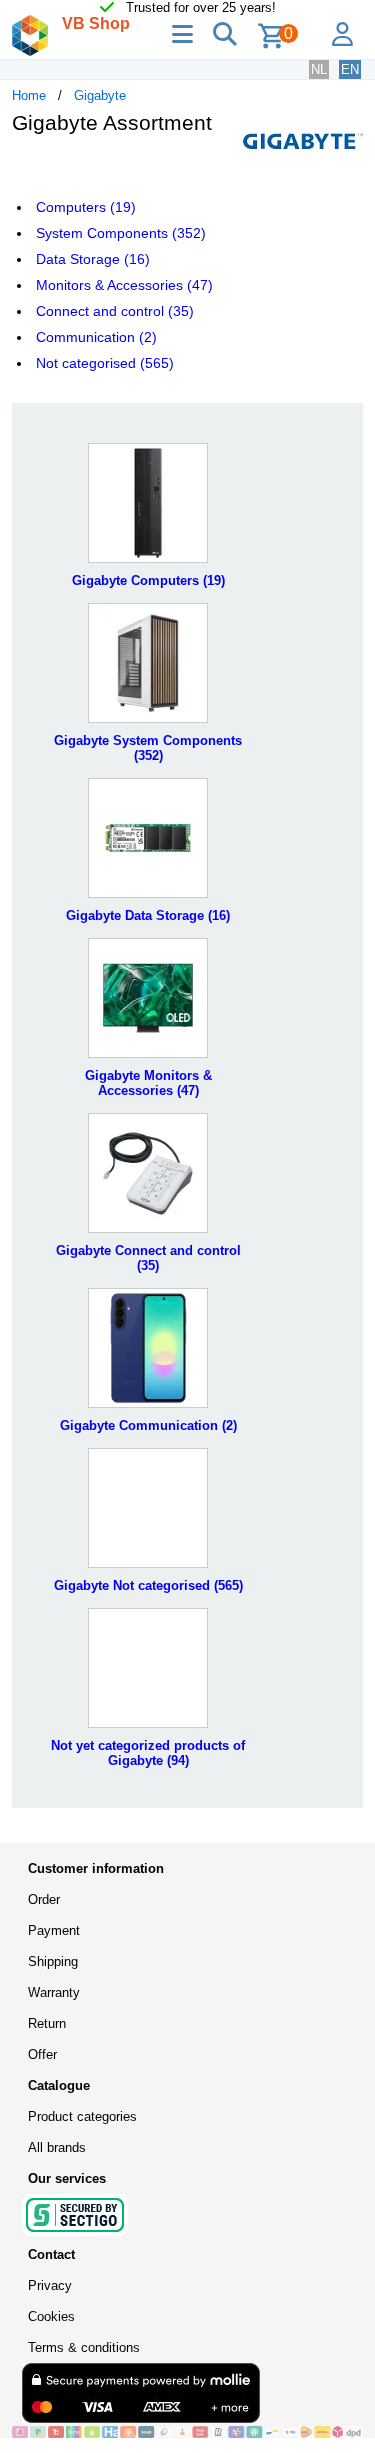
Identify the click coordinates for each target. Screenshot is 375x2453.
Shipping (53, 1961)
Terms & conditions (84, 2347)
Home (29, 95)
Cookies (51, 2316)
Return (47, 2023)
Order (44, 1899)
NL (319, 69)
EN (350, 69)
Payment (54, 1930)
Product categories (82, 2116)
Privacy (50, 2285)
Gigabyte (100, 95)
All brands (57, 2147)
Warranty (54, 1992)
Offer (42, 2054)
